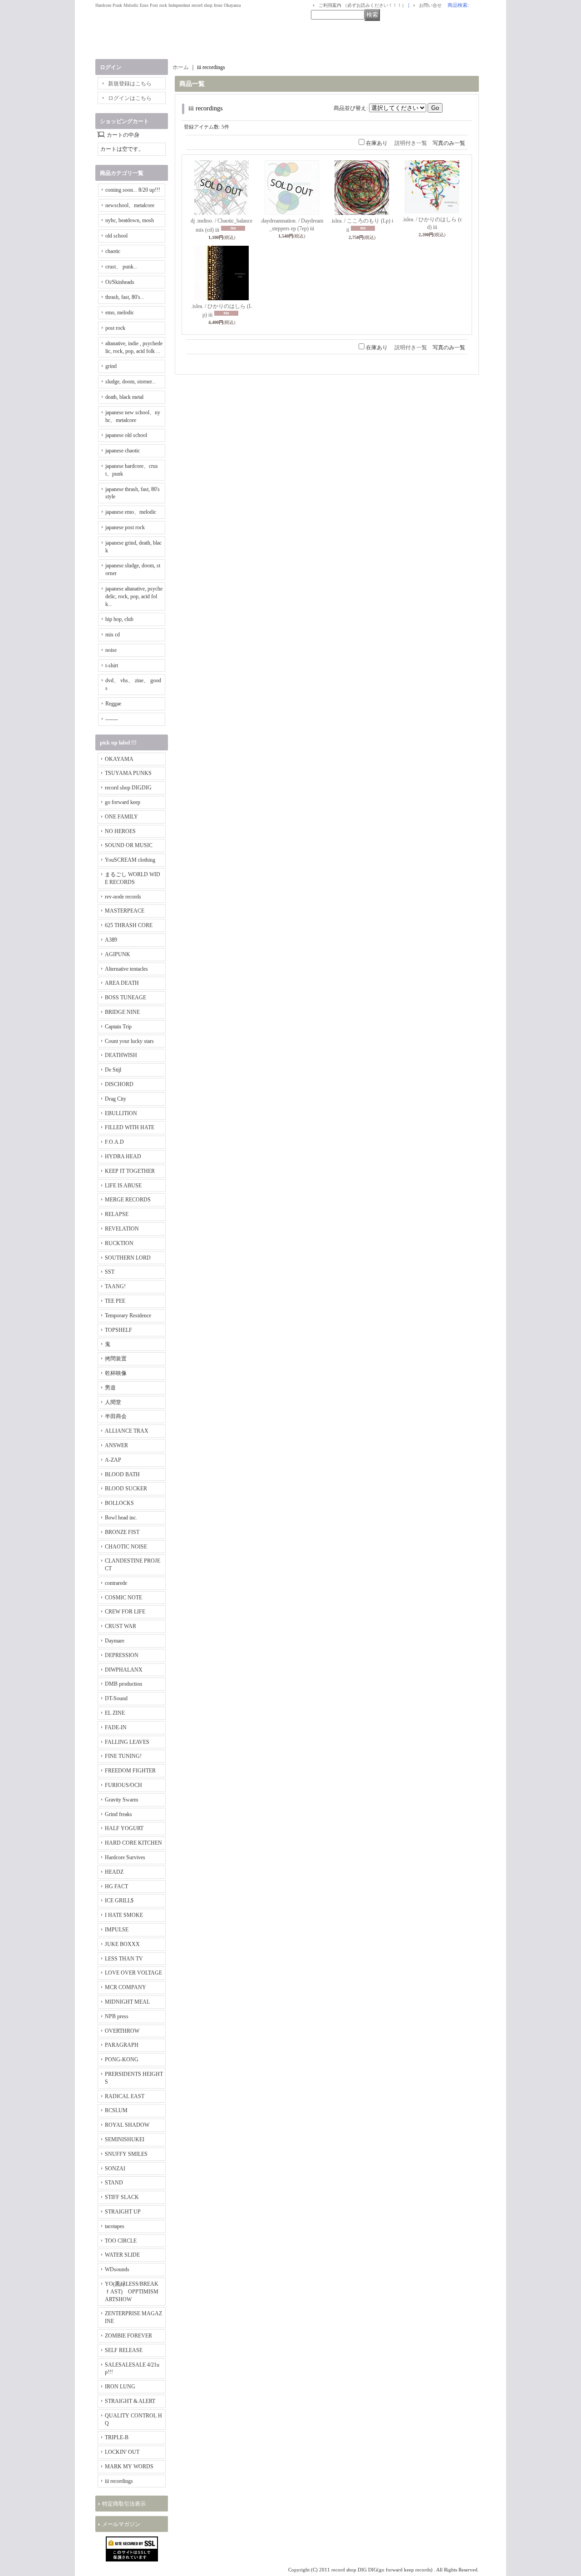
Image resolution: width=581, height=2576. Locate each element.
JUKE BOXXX (122, 1944)
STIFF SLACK (122, 2197)
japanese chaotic (123, 451)
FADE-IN (116, 1727)
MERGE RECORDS (128, 1200)
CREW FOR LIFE (125, 1612)
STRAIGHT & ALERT (130, 2401)
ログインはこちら (130, 98)
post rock (115, 328)
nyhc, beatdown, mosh (130, 220)
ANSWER (116, 1445)
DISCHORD (119, 1084)
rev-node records (123, 897)
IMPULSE (117, 1930)
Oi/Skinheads (120, 282)
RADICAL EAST (125, 2096)
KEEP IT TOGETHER (130, 1171)
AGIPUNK (118, 954)
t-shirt (112, 665)
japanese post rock (125, 527)
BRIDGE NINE (122, 1012)
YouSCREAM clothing (130, 860)
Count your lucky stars (129, 1041)
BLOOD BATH (122, 1474)
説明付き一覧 (411, 143)
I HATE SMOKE (124, 1915)
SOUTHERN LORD (128, 1258)
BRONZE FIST (122, 1532)
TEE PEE (115, 1301)
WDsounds (117, 2269)
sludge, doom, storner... (130, 382)
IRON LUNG (120, 2387)
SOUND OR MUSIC (129, 845)
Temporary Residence (128, 1315)
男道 (110, 1388)
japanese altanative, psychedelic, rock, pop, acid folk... (134, 596)
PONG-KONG (122, 2060)
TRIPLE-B (117, 2437)
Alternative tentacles (126, 969)
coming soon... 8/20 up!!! (133, 190)
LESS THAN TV (124, 1959)
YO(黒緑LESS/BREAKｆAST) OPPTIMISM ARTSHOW (132, 2292)
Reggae (113, 704)
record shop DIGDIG (128, 788)
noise (111, 650)
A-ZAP (113, 1460)
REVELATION (122, 1229)
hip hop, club (119, 619)
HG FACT (116, 1886)
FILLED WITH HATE (130, 1127)
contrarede (116, 1583)
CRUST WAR (121, 1626)
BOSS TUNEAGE (126, 998)
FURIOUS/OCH (123, 1785)
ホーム (181, 67)
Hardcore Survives (125, 1857)
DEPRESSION (122, 1655)
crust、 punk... (121, 267)
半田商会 (116, 1416)
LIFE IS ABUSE (123, 1186)
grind (111, 366)
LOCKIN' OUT (122, 2452)
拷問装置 (116, 1359)
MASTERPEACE (125, 911)
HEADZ (114, 1872)
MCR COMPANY (126, 1987)
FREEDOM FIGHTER (130, 1771)
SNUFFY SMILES (126, 2154)
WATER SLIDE (122, 2255)
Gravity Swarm (121, 1800)
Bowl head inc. (121, 1518)
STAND (114, 2183)
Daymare (115, 1641)
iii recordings (119, 2481)
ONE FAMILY (121, 817)
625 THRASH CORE (129, 925)
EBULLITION (121, 1113)
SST (110, 1272)
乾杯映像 (116, 1373)
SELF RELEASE (124, 2350)
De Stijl (113, 1070)
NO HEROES (120, 831)
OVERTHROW (122, 2031)
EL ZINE (115, 1713)
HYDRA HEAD (123, 1156)
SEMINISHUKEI (125, 2139)
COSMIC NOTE (123, 1598)
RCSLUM (116, 2110)
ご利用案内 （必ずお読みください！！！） (362, 5)
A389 (111, 940)
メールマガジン (121, 2524)
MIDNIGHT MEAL (127, 2002)
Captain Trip (118, 1027)
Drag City (116, 1099)
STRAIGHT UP (123, 2212)
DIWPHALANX (124, 1670)
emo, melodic (120, 313)
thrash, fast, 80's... (125, 297)
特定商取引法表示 (124, 2504)
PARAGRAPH (122, 2045)
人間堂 (113, 1402)
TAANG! (115, 1286)
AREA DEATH (122, 983)
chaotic (113, 251)
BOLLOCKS (119, 1503)
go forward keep (123, 802)
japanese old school (126, 435)
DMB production (123, 1684)
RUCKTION (119, 1243)
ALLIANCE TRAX (127, 1431)
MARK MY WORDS (129, 2467)
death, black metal (124, 397)
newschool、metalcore (130, 205)
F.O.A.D (114, 1142)
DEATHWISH (121, 1055)
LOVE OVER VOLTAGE (133, 1973)
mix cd (113, 635)
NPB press (117, 2016)
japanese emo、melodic (131, 512)
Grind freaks (118, 1814)
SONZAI (115, 2169)
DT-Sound (116, 1698)
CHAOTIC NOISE (126, 1547)
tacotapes (115, 2226)
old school (116, 236)
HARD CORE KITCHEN (133, 1843)
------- (112, 719)
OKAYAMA (119, 759)
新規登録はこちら (130, 84)
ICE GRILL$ (119, 1901)
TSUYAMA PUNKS (128, 773)
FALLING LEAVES (127, 1742)
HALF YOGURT (124, 1828)
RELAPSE (117, 1214)
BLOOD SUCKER (126, 1489)
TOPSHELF (118, 1330)
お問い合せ (430, 5)
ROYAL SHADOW (127, 2125)
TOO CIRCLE (121, 2241)
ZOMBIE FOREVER (128, 2336)
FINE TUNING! (123, 1756)
